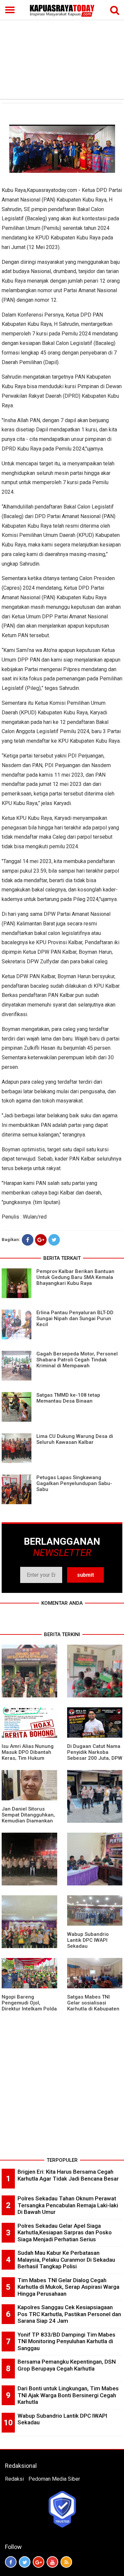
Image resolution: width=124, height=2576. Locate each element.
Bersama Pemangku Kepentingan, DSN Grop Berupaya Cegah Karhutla (67, 2365)
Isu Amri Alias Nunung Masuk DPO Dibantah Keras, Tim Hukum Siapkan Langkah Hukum (28, 1758)
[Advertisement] (62, 49)
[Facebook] (28, 1240)
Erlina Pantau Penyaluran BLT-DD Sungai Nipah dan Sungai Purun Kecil (75, 1319)
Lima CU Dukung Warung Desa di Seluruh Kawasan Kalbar (75, 1439)
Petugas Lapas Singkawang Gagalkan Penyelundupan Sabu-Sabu (74, 1483)
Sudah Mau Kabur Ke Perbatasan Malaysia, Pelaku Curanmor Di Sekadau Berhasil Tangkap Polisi (66, 2260)
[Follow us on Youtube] (52, 2562)
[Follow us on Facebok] (11, 2562)
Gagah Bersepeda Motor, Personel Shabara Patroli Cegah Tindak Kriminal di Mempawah (77, 1360)
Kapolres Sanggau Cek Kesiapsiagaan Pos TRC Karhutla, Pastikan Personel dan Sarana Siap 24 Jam (69, 2314)
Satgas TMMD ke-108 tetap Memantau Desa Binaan (68, 1398)
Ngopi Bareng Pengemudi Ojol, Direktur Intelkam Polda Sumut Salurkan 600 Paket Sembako (29, 2009)
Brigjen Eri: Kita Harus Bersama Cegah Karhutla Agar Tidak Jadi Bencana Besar (68, 2175)
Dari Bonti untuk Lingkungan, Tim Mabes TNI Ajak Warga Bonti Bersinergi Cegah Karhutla (68, 2395)
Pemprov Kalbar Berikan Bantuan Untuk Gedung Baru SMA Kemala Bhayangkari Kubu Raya (75, 1277)
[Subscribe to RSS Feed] (66, 2562)
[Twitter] (54, 1240)
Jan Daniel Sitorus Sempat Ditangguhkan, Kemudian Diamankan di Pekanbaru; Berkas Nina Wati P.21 (28, 1821)
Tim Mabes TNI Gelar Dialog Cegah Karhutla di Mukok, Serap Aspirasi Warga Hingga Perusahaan (68, 2287)
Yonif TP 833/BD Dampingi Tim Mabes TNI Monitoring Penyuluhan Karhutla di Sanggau (66, 2341)
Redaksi (14, 2479)
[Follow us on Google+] (39, 2562)
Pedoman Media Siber (54, 2479)
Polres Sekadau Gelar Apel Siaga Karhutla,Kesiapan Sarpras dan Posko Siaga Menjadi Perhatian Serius (65, 2233)
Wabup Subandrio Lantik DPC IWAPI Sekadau (88, 1940)
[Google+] (41, 1240)
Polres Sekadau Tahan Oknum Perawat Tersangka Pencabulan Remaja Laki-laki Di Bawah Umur (68, 2205)
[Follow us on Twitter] (25, 2562)
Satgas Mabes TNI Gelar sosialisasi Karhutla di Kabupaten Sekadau (93, 2006)
